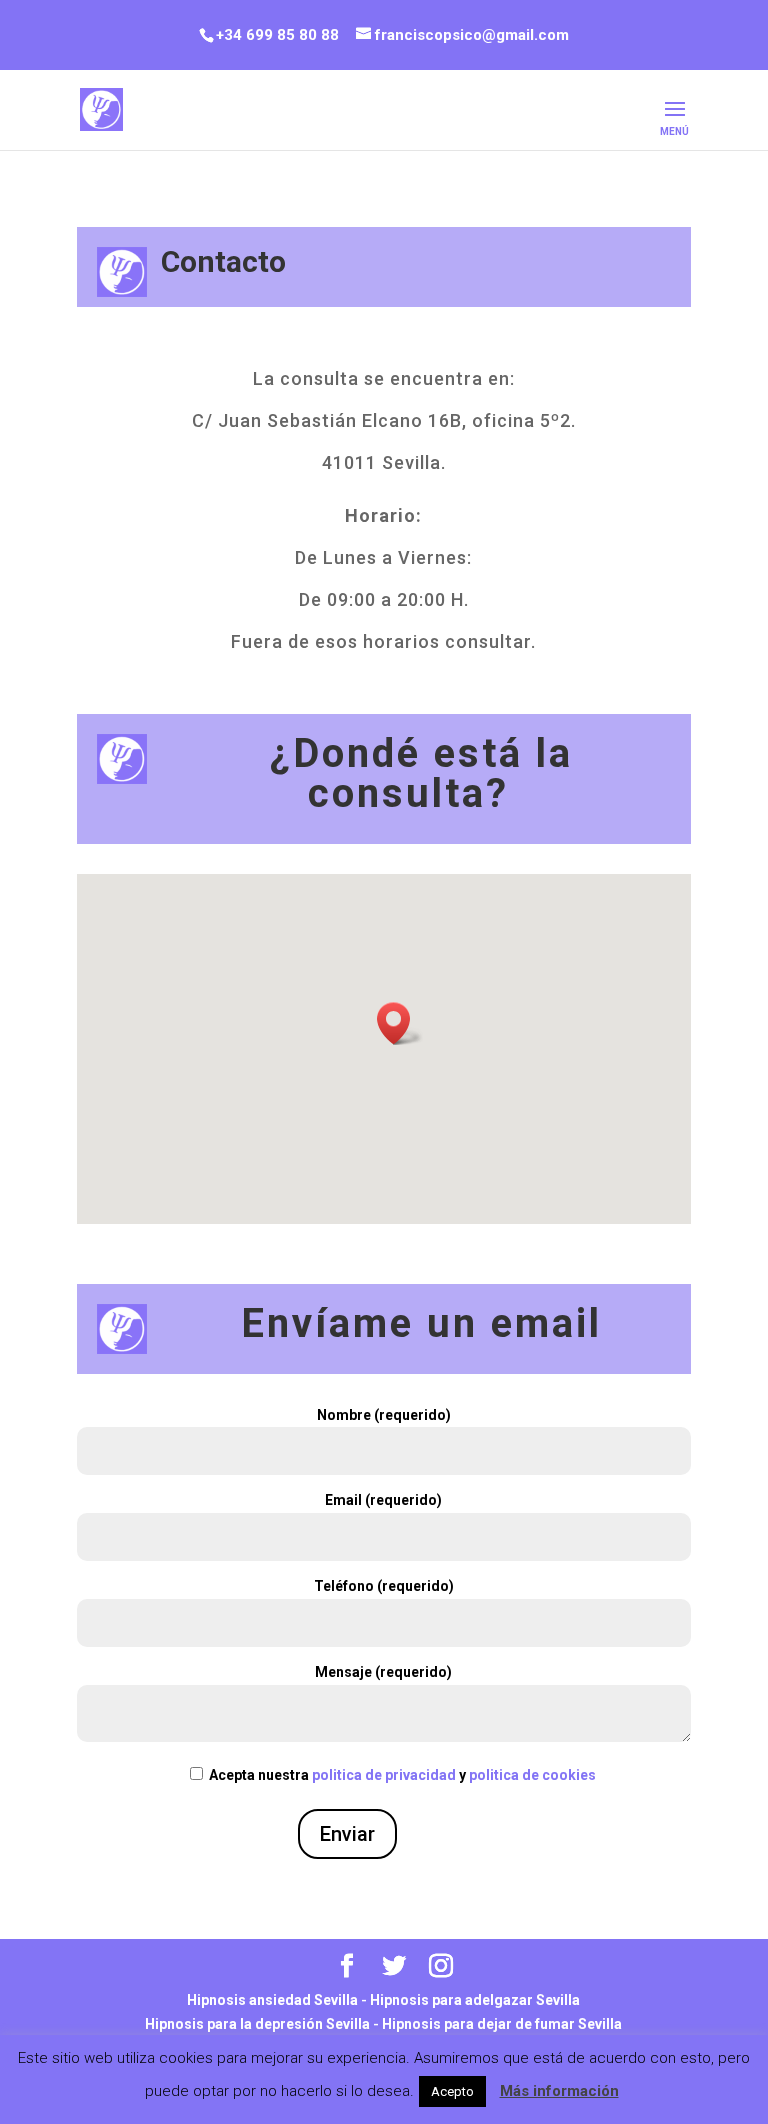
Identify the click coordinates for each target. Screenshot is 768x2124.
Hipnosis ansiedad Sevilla (272, 2000)
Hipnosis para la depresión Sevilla (257, 2024)
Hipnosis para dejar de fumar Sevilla (502, 2024)
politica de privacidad (384, 1775)
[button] (400, 1023)
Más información (559, 2091)
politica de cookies (532, 1775)
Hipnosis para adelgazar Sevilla (475, 2000)
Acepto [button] (452, 2091)
